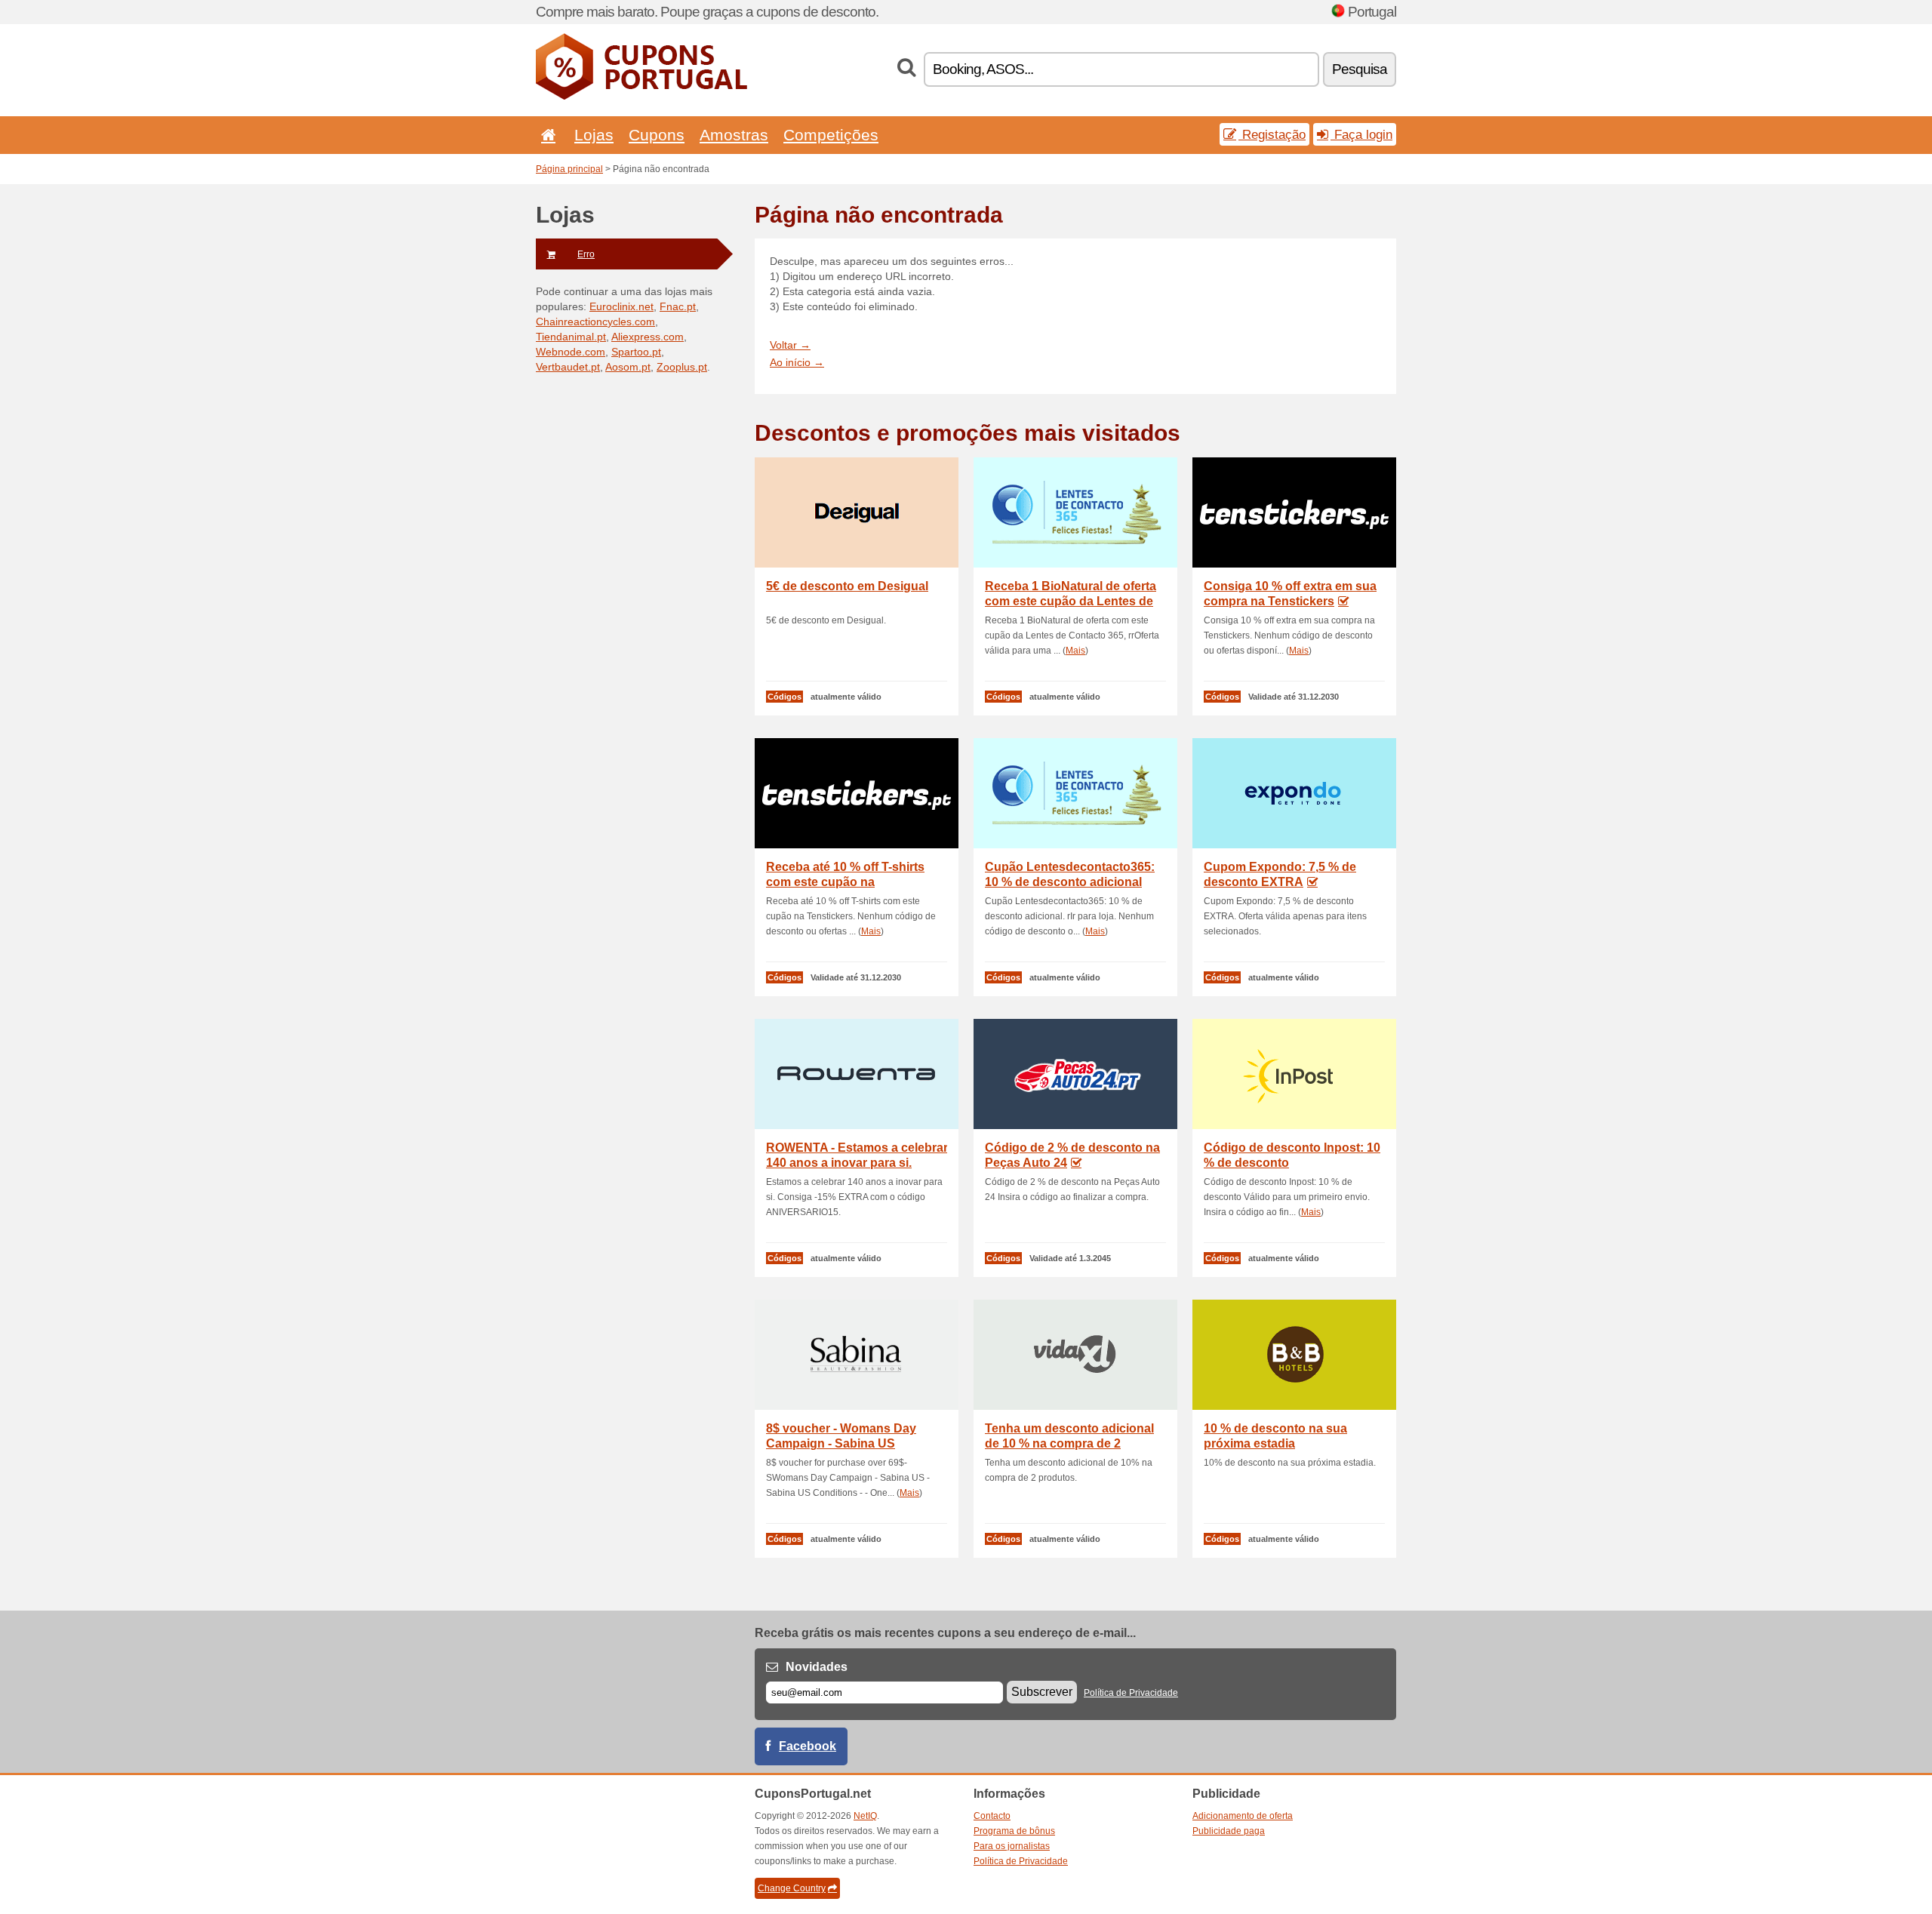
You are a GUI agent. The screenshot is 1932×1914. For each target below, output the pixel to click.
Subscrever (1042, 1692)
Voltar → (790, 345)
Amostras (734, 135)
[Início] (546, 135)
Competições (831, 135)
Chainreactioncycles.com (595, 322)
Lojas (594, 135)
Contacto (992, 1816)
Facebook (808, 1746)
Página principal (569, 169)
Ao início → (797, 362)
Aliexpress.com (648, 337)
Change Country (792, 1888)
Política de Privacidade (1131, 1693)
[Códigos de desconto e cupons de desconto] (641, 97)
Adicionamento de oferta (1243, 1816)
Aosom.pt (628, 367)
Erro (586, 254)
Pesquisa (1360, 69)
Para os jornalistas (1012, 1846)
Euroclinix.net (621, 306)
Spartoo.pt (636, 352)
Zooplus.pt (682, 367)
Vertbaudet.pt (568, 367)
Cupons (657, 135)
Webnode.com (571, 352)
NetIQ (865, 1816)
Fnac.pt (678, 306)
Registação (1272, 134)
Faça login (1361, 134)
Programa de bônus (1014, 1831)
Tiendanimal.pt (571, 337)
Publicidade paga (1229, 1831)
